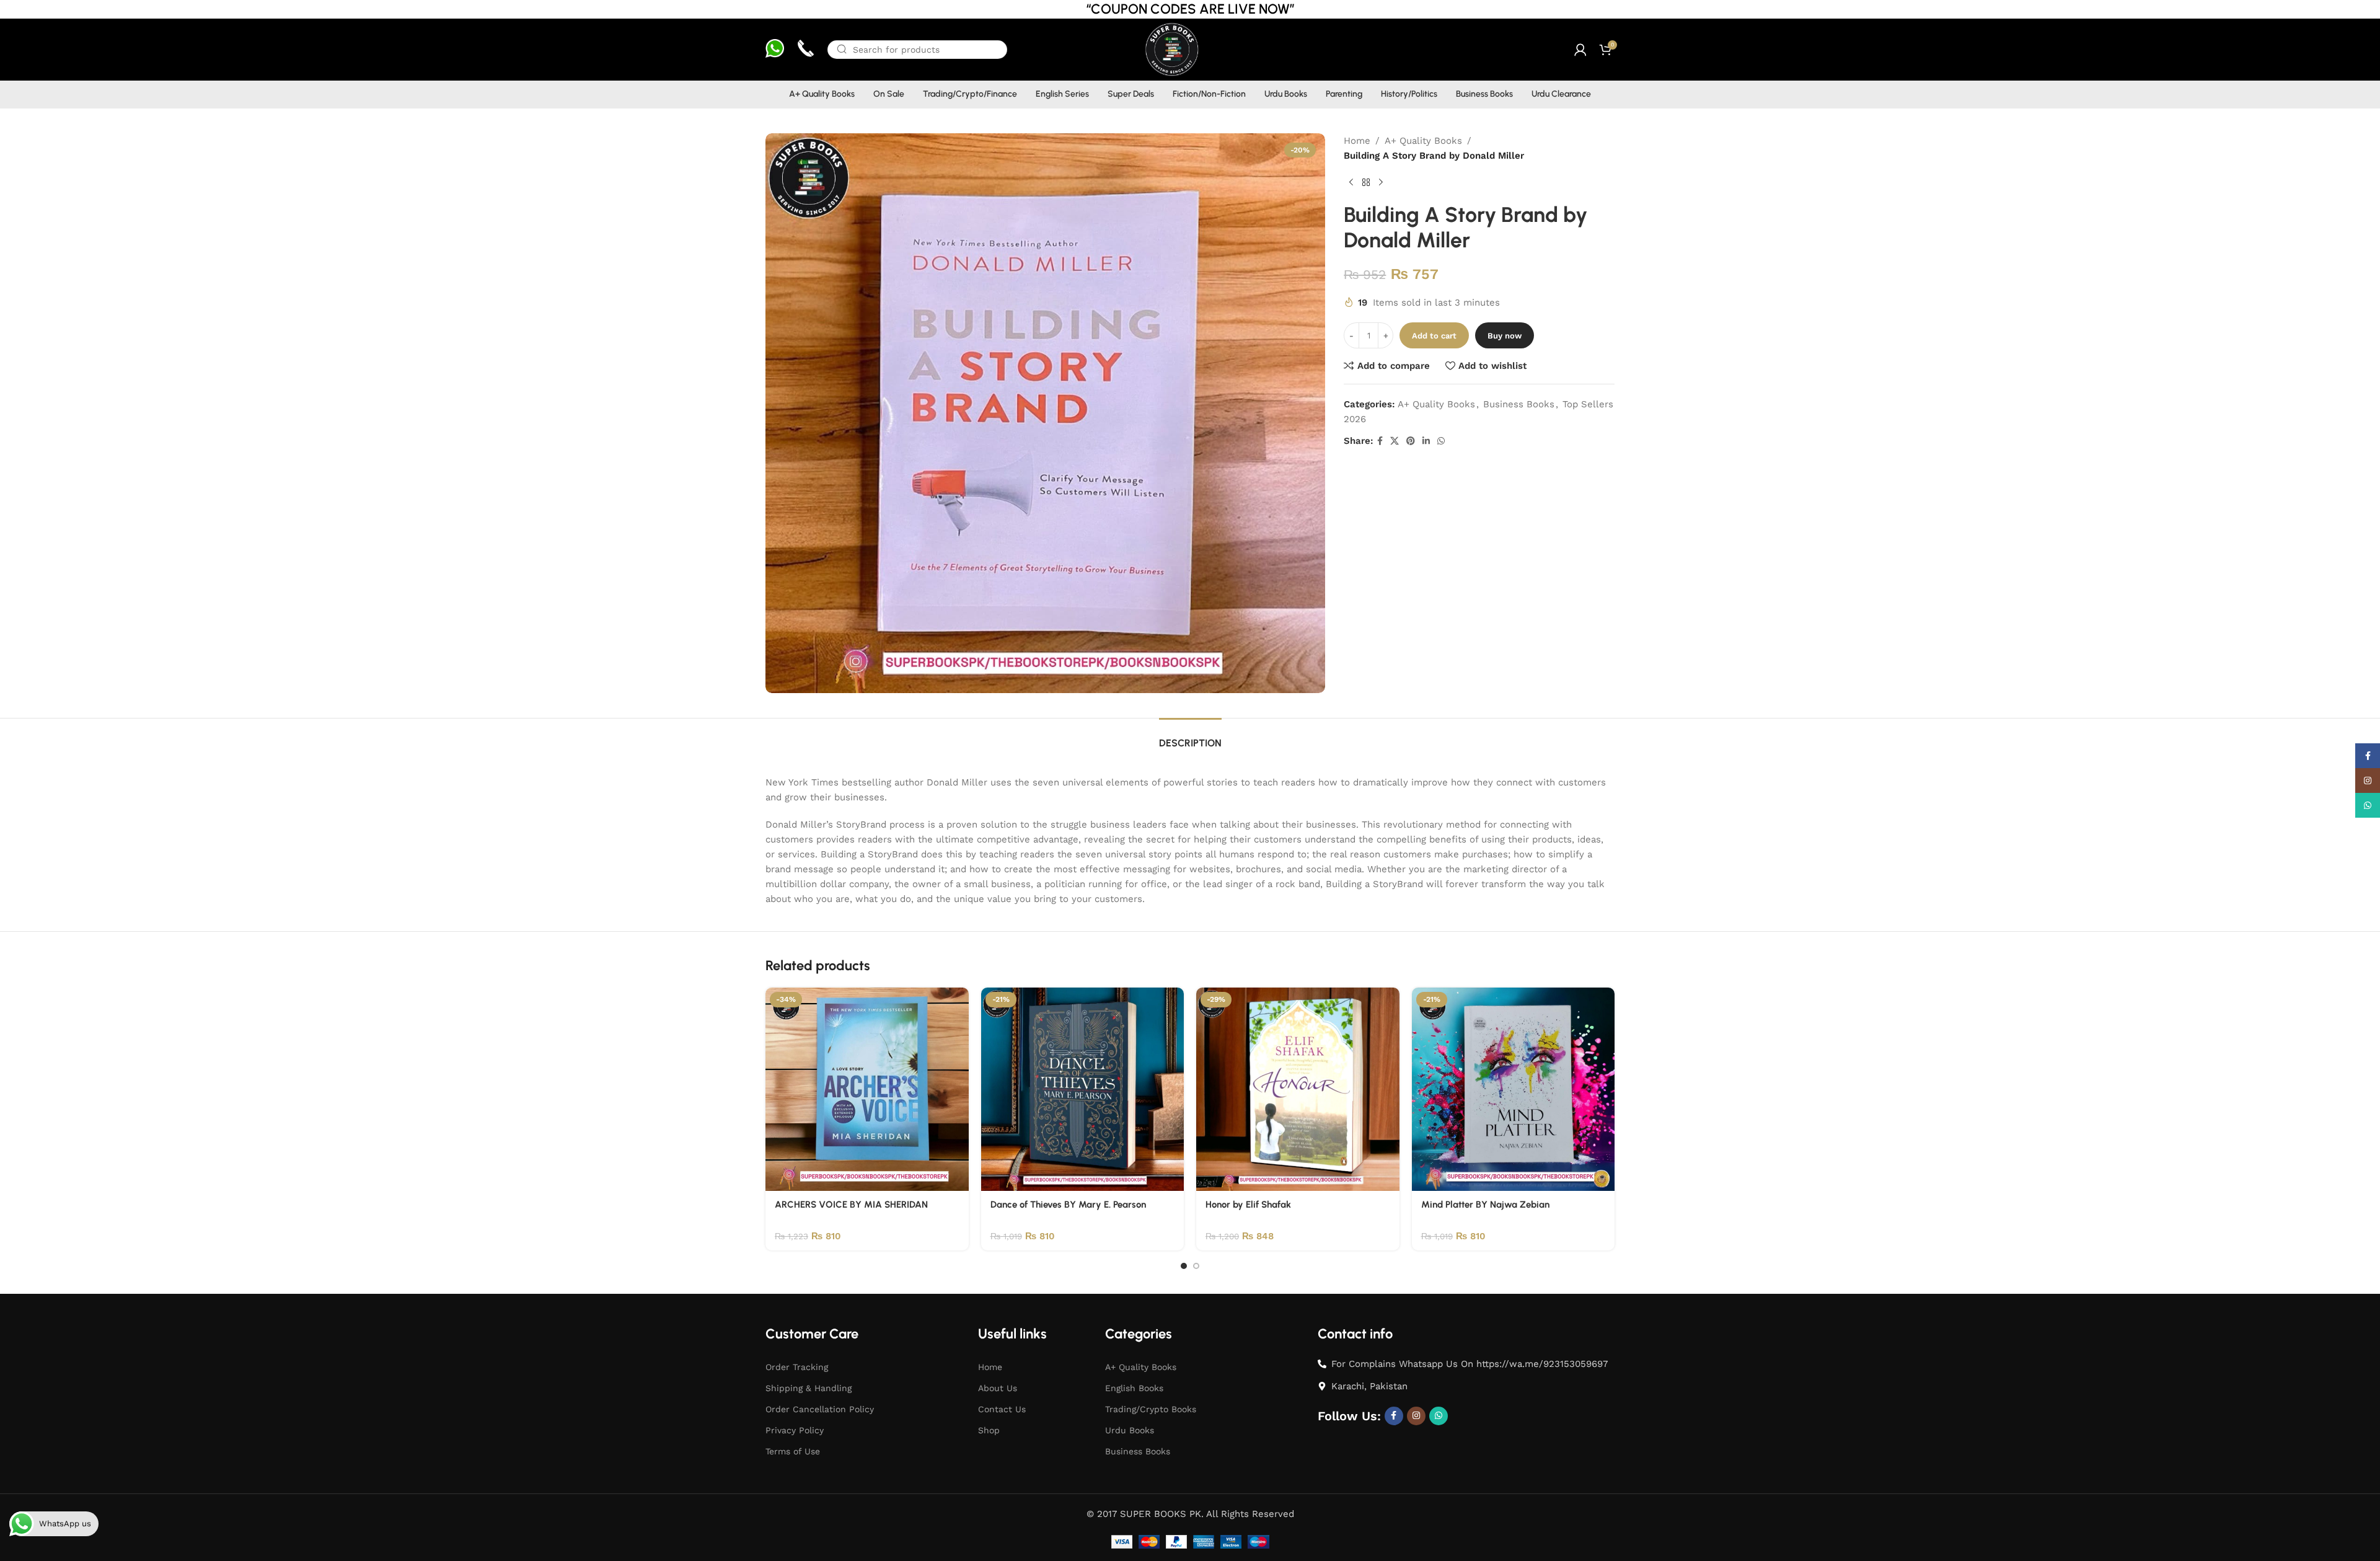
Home (1357, 141)
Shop (989, 1430)
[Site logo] (1171, 49)
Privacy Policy (795, 1430)
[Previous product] (1351, 183)
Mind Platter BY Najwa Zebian (1485, 1205)
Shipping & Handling (809, 1388)
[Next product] (1381, 183)
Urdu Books (1130, 1430)
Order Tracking (797, 1367)
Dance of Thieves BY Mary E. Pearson (1068, 1205)
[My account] (1580, 50)
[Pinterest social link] (1411, 441)
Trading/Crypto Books (1151, 1409)
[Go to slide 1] (1184, 1266)
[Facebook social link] (1380, 441)
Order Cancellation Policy (820, 1409)
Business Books (1519, 404)
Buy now (1505, 336)
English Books (1134, 1388)
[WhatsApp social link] (1441, 441)
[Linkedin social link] (1426, 441)
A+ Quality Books (1423, 141)
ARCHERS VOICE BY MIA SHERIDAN (851, 1205)
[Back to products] (1366, 183)
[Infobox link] (775, 50)
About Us (998, 1388)
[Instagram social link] (1416, 1416)
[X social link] (1395, 441)
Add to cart (1434, 336)
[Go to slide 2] (1196, 1266)
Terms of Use (793, 1451)
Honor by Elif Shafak (1248, 1205)
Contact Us (1002, 1409)
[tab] (1190, 737)
